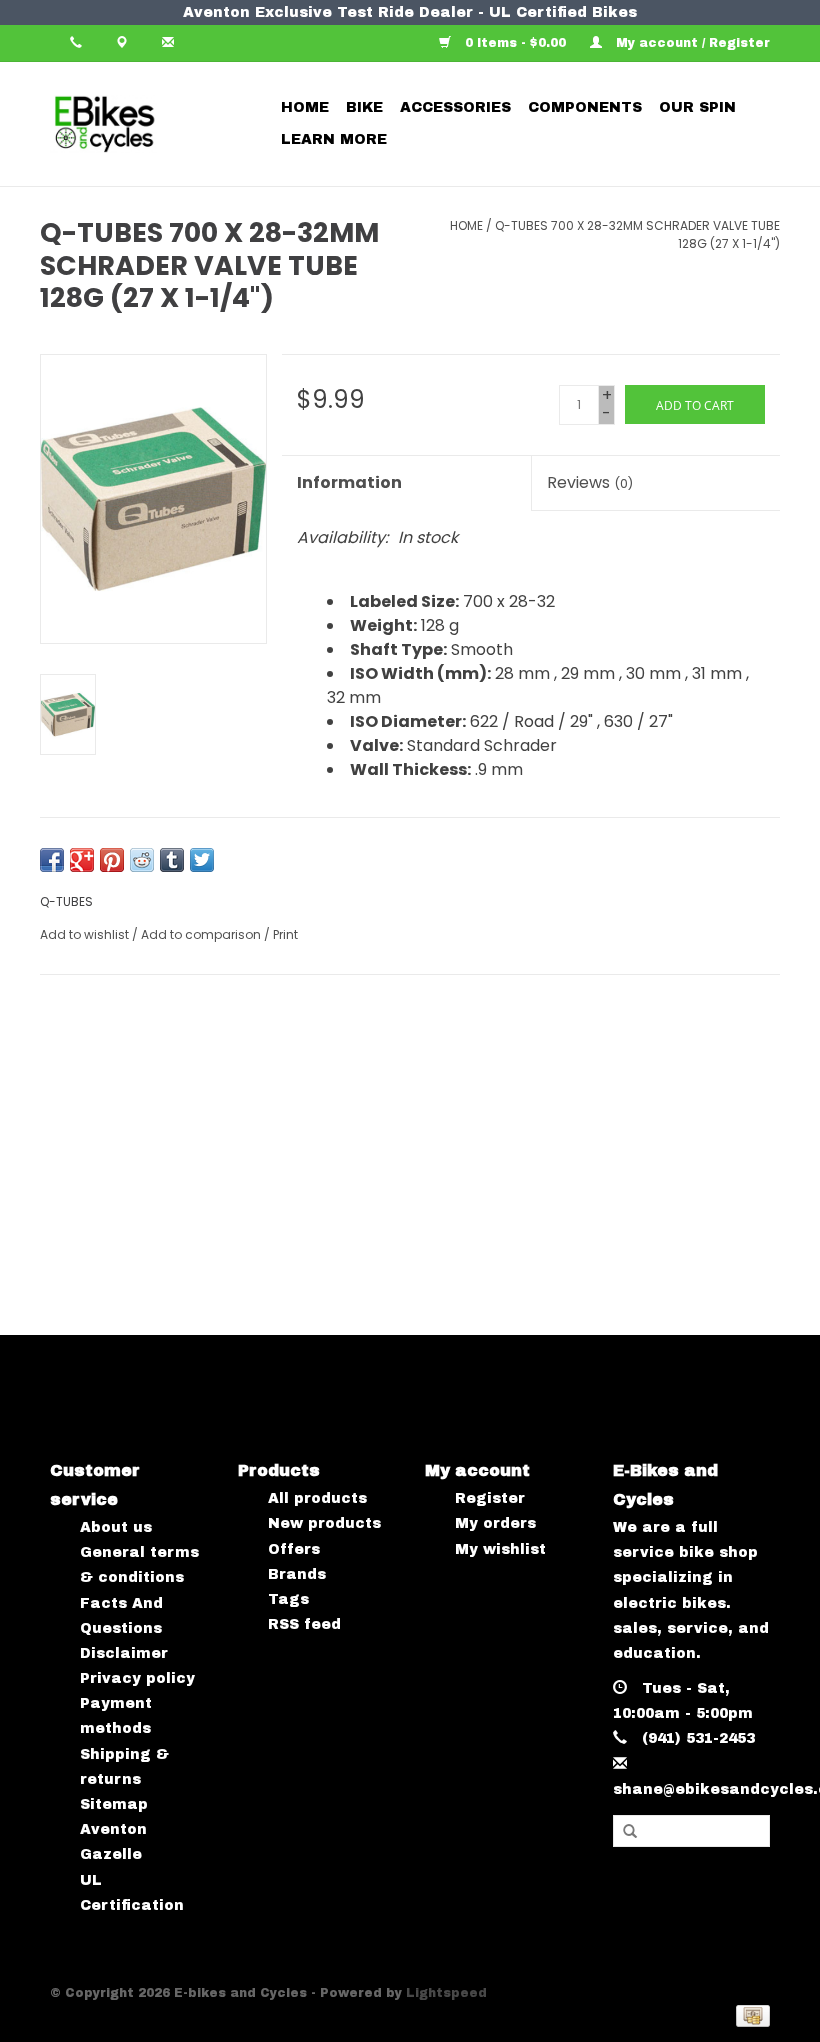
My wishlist (500, 1549)
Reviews (590, 482)
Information (349, 482)
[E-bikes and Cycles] (147, 124)
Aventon (113, 1829)
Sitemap (114, 1804)
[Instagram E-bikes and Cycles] (429, 1381)
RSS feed (304, 1624)
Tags (288, 1599)
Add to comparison (202, 934)
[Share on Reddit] (142, 860)
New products (324, 1523)
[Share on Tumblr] (172, 860)
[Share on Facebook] (52, 860)
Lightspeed (446, 1993)
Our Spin (697, 107)
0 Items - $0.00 (515, 43)
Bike (364, 107)
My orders (495, 1523)
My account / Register (691, 43)
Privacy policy (137, 1678)
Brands (297, 1574)
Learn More (334, 139)
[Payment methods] (749, 2015)
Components (585, 107)
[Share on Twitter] (202, 860)
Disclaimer (124, 1653)
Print (285, 934)
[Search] (630, 1832)
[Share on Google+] (82, 860)
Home (305, 107)
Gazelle (111, 1854)
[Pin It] (112, 860)
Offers (294, 1549)
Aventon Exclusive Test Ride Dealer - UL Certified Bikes (410, 12)
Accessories (455, 107)
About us (116, 1527)
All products (317, 1498)
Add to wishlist (84, 934)
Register (490, 1498)
